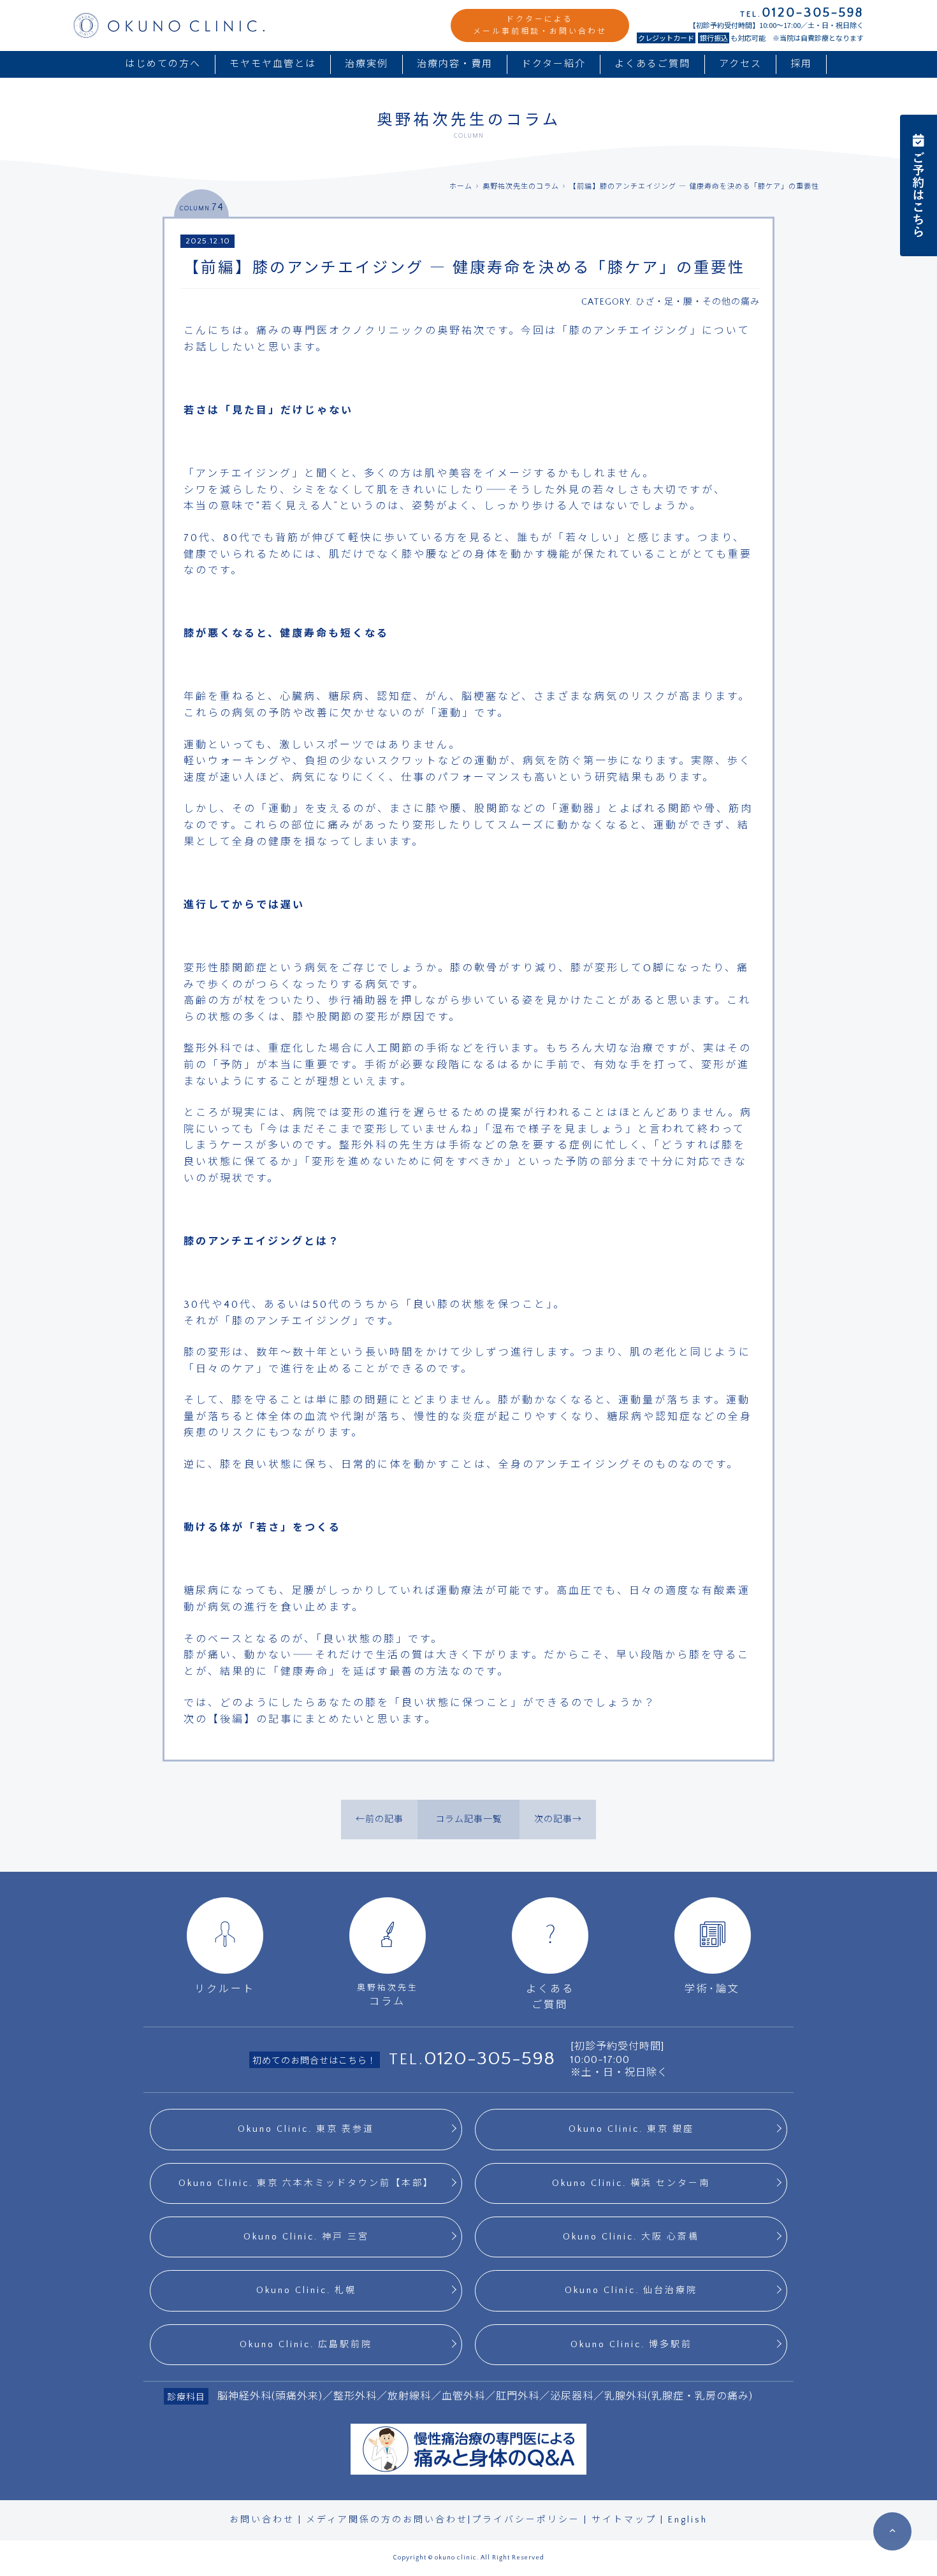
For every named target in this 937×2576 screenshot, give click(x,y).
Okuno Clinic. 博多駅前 (631, 2345)
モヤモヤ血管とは (273, 64)
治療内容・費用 (455, 64)
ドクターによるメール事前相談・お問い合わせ (540, 25)
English (688, 2520)
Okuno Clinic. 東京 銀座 (631, 2129)
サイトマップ (624, 2520)
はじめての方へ (163, 64)
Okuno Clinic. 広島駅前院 (306, 2345)
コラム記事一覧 (469, 1820)
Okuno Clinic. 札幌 (306, 2290)
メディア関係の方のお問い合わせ (387, 2520)
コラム (388, 1995)
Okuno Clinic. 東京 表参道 (306, 2129)
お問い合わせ (262, 2520)
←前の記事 (380, 1820)
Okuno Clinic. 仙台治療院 (631, 2290)
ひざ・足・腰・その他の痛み (698, 302)
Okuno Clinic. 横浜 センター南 (631, 2183)
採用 (801, 64)
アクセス (740, 64)
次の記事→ (558, 1820)
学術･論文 (712, 1989)
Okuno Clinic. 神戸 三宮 (306, 2237)
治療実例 (367, 64)
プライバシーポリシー (526, 2520)
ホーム (461, 187)
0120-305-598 (490, 2059)
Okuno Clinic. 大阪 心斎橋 (631, 2237)
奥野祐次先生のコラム (521, 187)
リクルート (225, 1989)
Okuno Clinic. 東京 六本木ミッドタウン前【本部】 (306, 2183)
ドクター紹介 (554, 64)
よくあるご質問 (652, 64)
